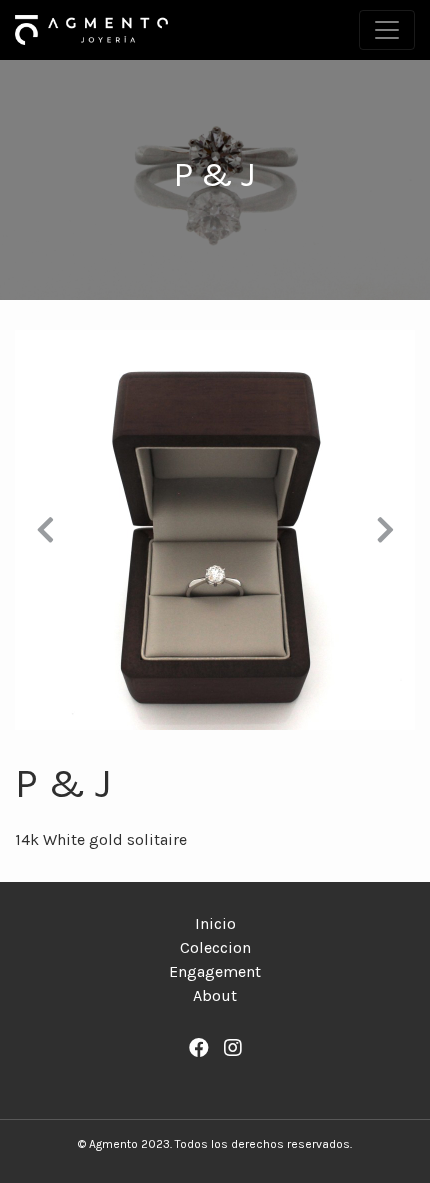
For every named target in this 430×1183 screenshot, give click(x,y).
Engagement (215, 971)
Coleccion (215, 947)
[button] (45, 530)
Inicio (215, 923)
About (215, 995)
